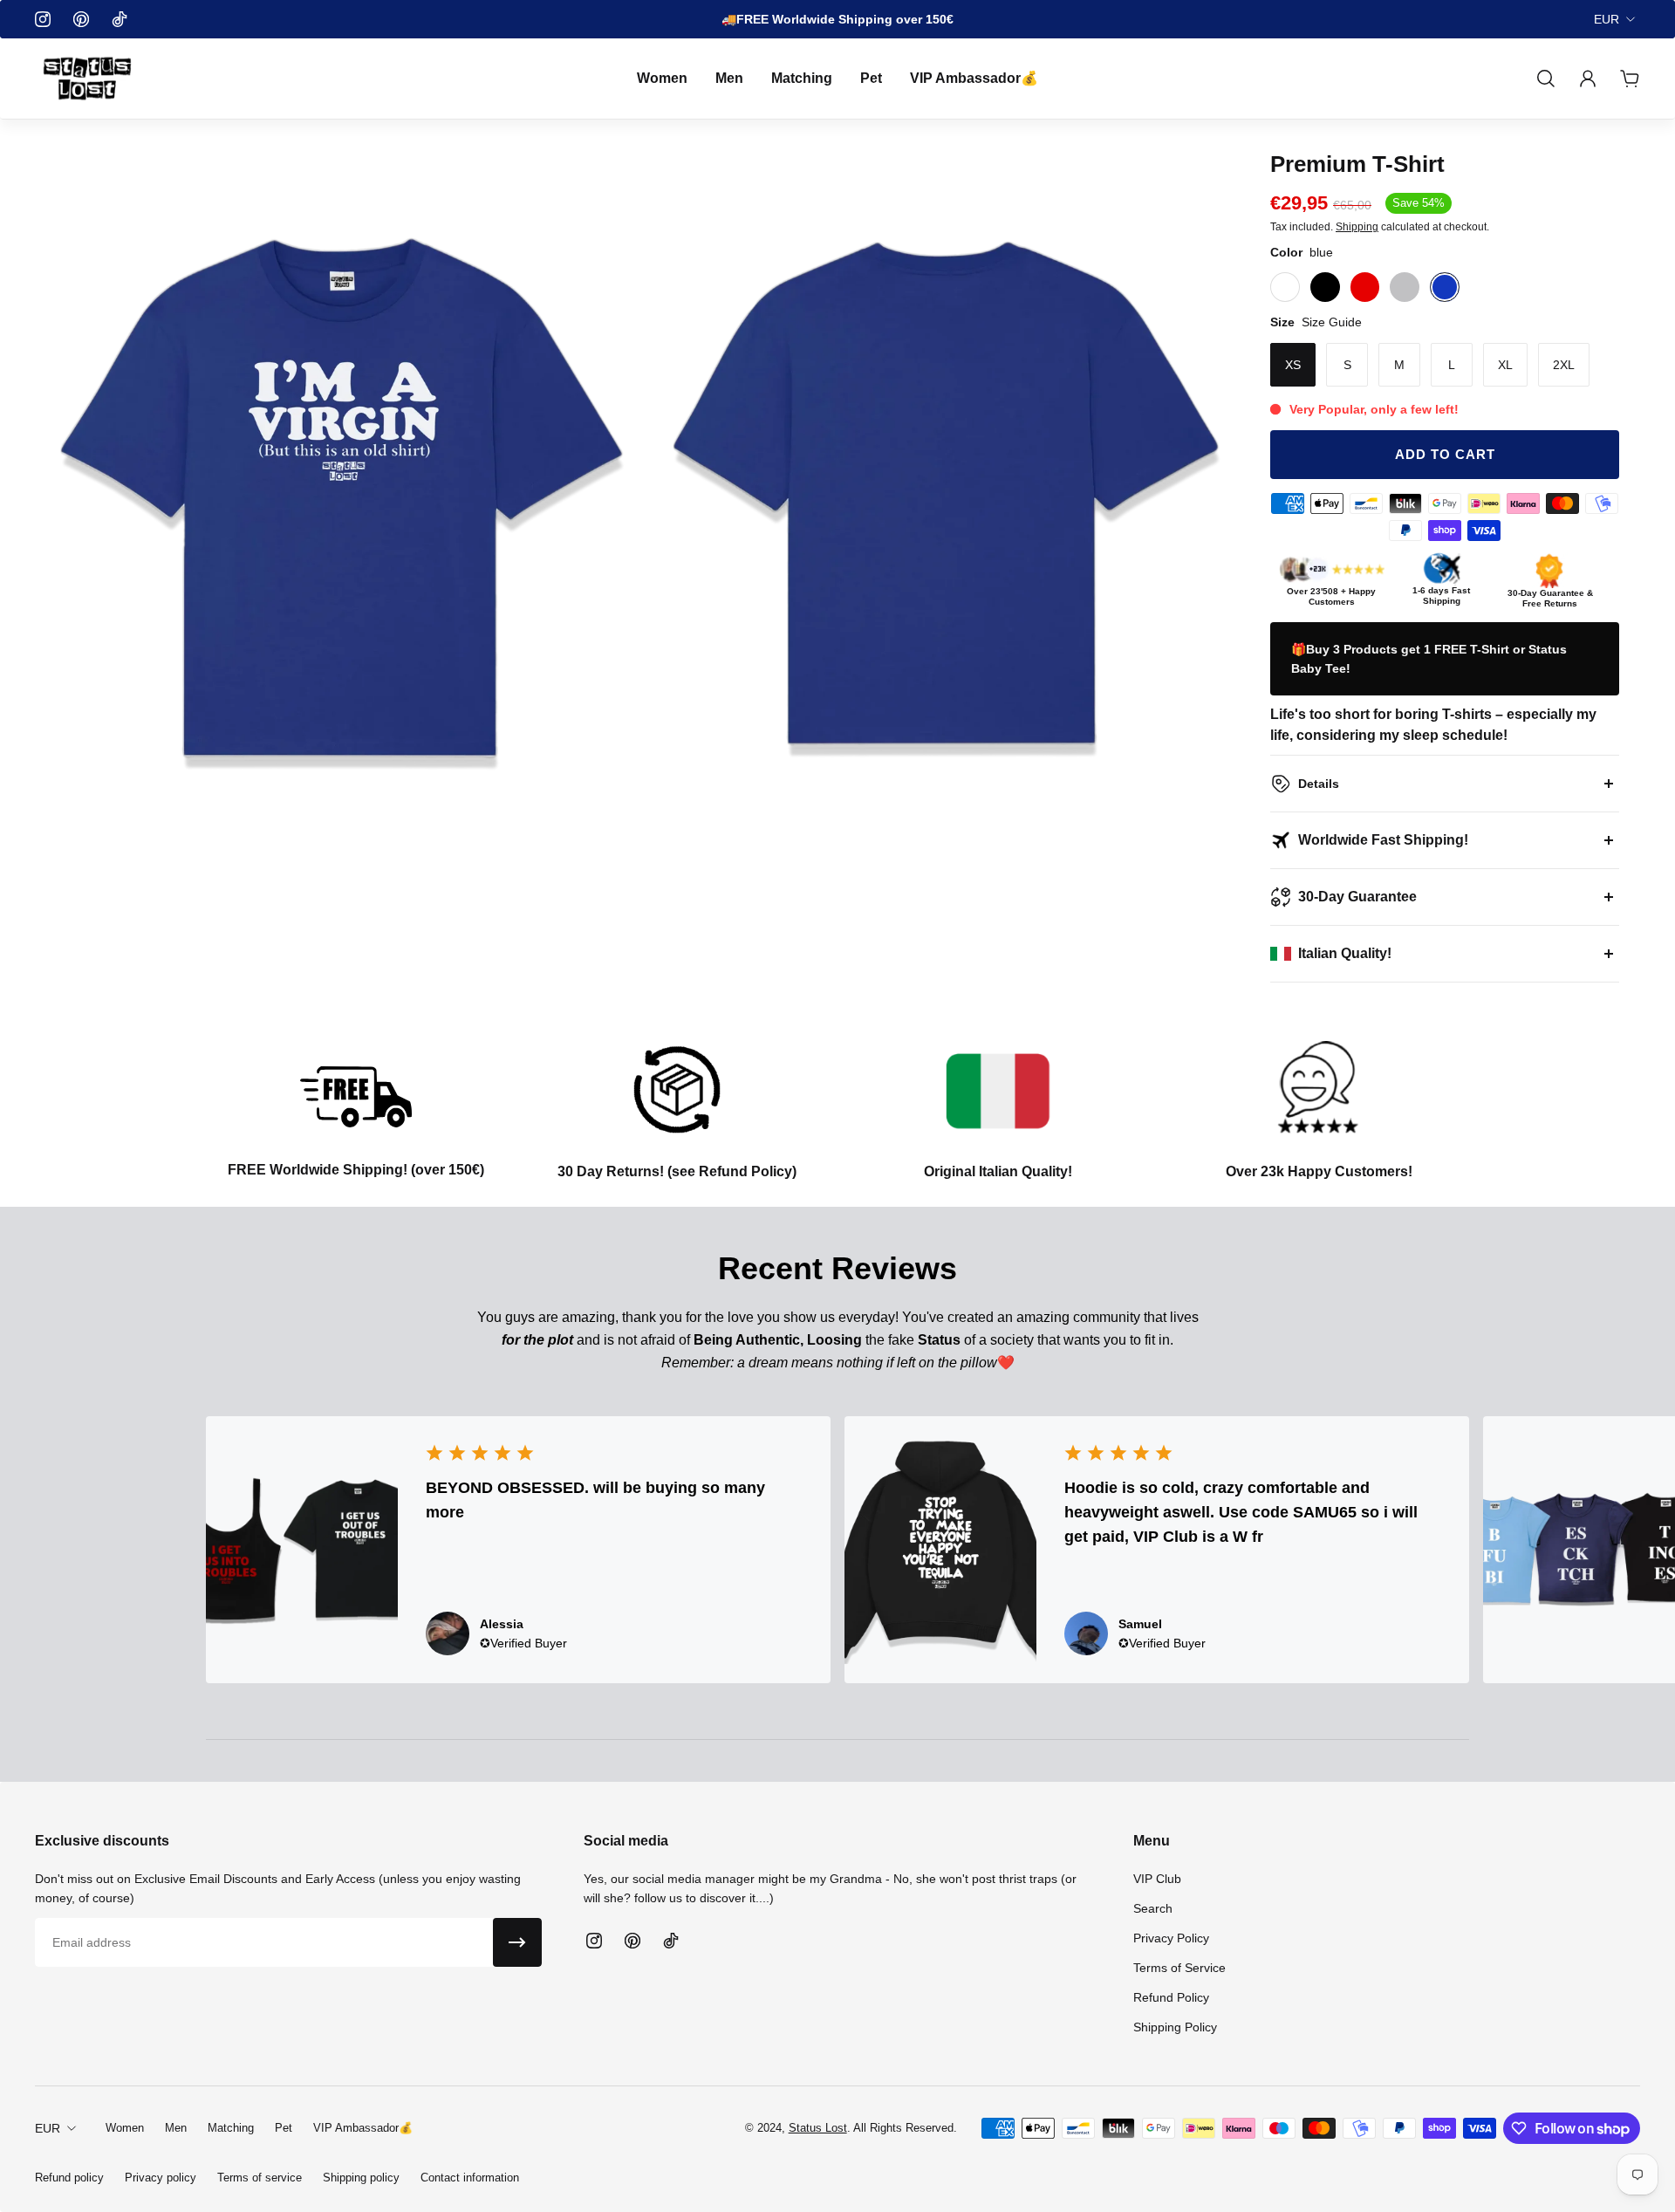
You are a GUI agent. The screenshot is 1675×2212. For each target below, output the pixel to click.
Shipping (1357, 227)
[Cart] (1630, 79)
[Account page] (1588, 79)
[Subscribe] (517, 1942)
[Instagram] (43, 19)
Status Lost (818, 2128)
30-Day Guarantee (1357, 897)
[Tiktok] (120, 19)
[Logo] (87, 79)
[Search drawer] (1546, 79)
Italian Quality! (1345, 953)
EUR (1607, 19)
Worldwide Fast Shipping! (1383, 840)
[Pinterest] (81, 19)
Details (1319, 784)
